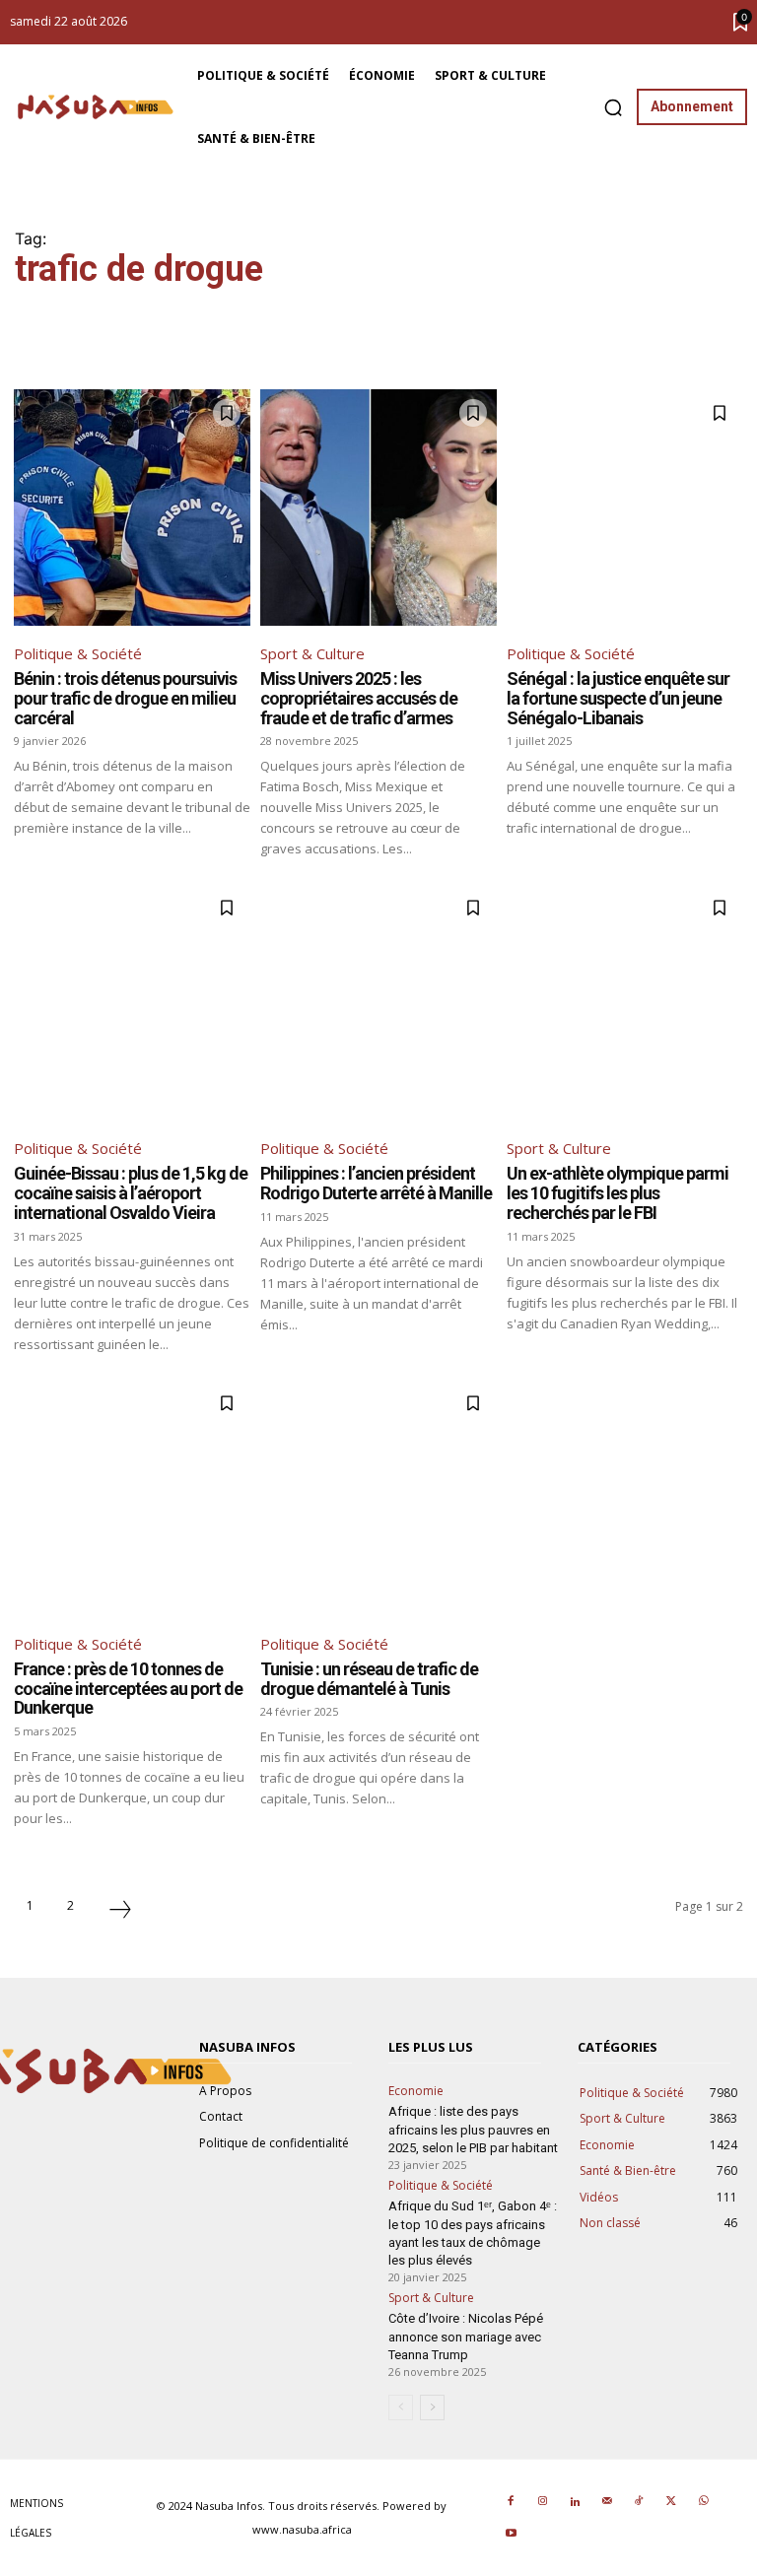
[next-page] (120, 1912)
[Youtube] (511, 2535)
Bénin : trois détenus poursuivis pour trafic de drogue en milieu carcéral (125, 698)
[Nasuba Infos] (99, 107)
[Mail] (607, 2502)
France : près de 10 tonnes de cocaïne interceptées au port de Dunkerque (128, 1689)
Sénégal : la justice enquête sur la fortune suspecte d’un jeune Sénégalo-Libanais (618, 698)
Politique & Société (78, 653)
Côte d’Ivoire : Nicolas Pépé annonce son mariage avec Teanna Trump (466, 2336)
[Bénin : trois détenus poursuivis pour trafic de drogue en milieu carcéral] (132, 508)
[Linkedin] (575, 2502)
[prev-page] (401, 2407)
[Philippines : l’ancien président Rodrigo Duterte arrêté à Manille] (378, 1002)
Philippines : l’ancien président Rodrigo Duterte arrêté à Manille (376, 1183)
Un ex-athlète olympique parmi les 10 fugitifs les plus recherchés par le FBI (618, 1193)
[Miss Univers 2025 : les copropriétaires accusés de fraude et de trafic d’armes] (378, 508)
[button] (613, 107)
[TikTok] (639, 2502)
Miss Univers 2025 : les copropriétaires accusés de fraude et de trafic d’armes (359, 698)
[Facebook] (511, 2502)
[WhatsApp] (703, 2502)
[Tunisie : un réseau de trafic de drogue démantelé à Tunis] (378, 1498)
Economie (416, 2091)
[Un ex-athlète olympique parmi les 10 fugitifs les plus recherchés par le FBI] (625, 1002)
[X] (671, 2502)
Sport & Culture (312, 653)
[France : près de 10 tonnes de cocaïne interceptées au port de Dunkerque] (132, 1498)
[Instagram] (543, 2502)
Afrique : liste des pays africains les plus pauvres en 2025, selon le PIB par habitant (473, 2129)
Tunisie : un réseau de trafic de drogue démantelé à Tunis (369, 1679)
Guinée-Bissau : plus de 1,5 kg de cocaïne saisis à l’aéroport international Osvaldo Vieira (131, 1193)
